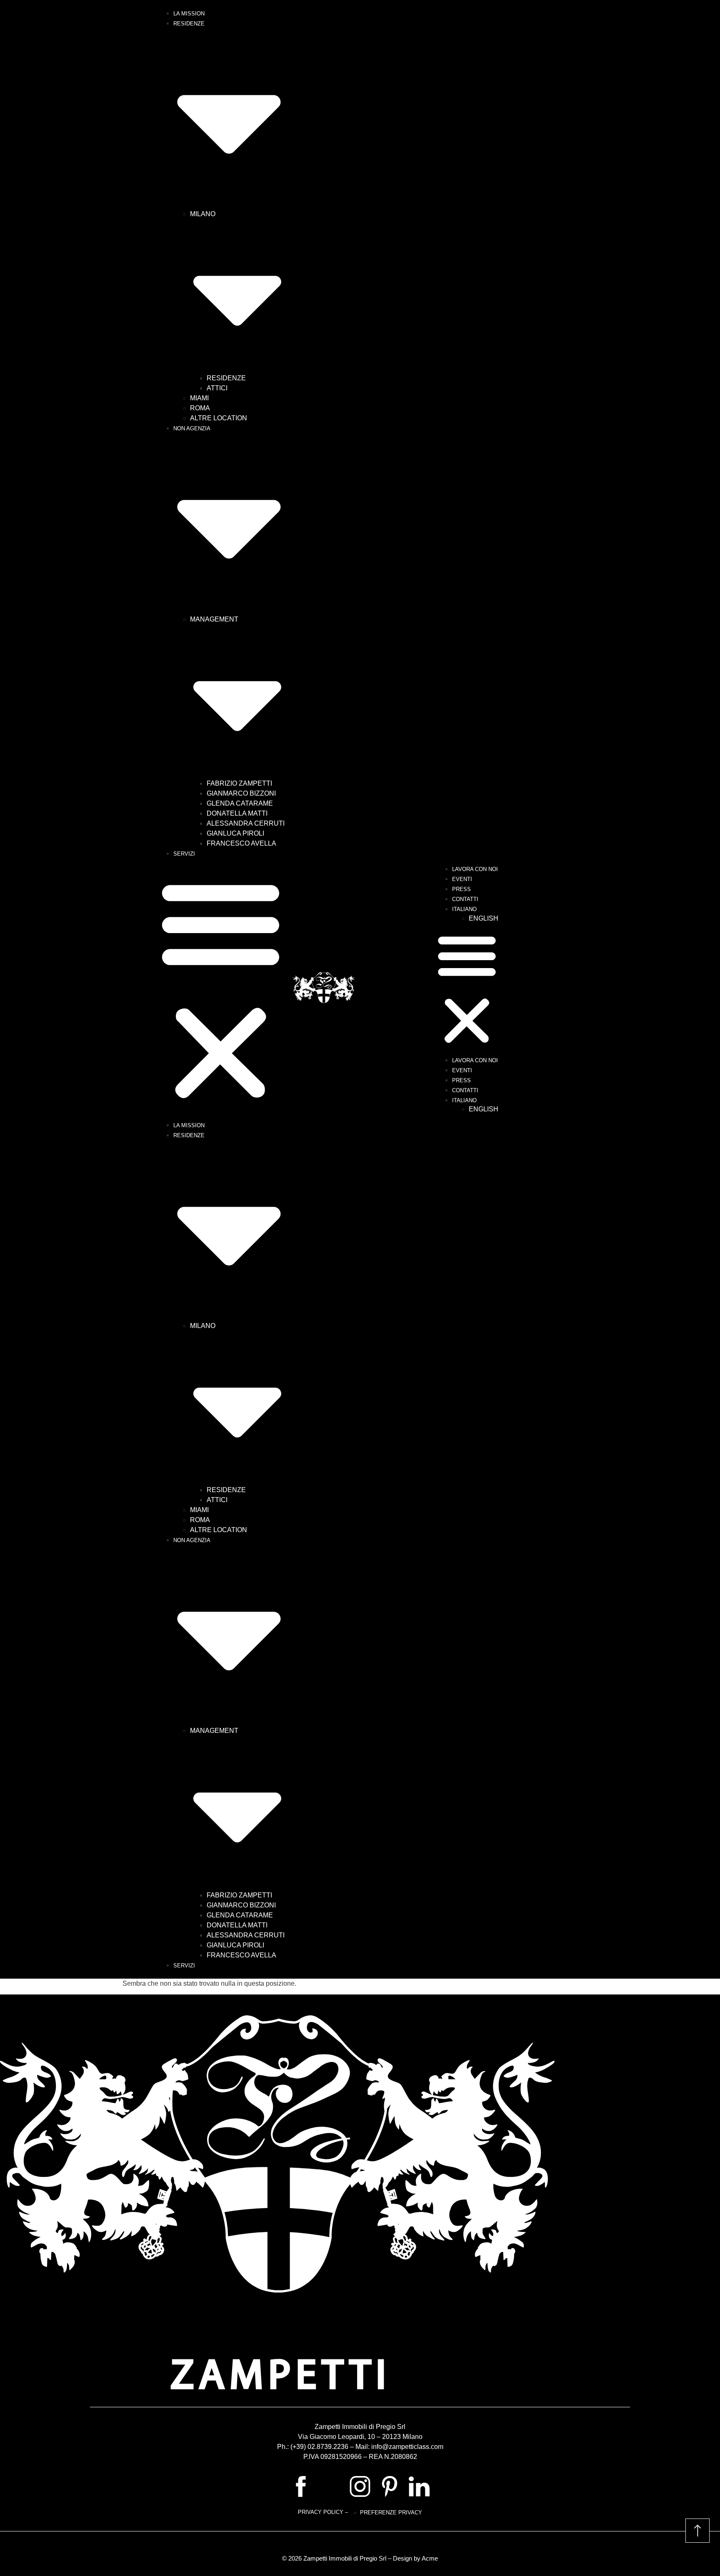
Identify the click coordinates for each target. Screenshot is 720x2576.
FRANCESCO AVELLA (241, 843)
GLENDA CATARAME (240, 803)
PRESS (461, 889)
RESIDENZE (226, 378)
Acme (430, 2558)
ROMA (200, 408)
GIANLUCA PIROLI (235, 833)
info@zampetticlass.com (407, 2447)
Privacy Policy (321, 2512)
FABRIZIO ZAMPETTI (239, 783)
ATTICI (217, 388)
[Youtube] (330, 2486)
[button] (221, 989)
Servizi (184, 854)
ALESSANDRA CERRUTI (246, 823)
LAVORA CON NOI (475, 869)
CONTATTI (465, 899)
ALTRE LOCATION (219, 418)
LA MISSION (189, 14)
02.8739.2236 (328, 2447)
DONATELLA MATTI (237, 813)
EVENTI (462, 879)
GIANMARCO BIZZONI (241, 793)
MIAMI (199, 398)
